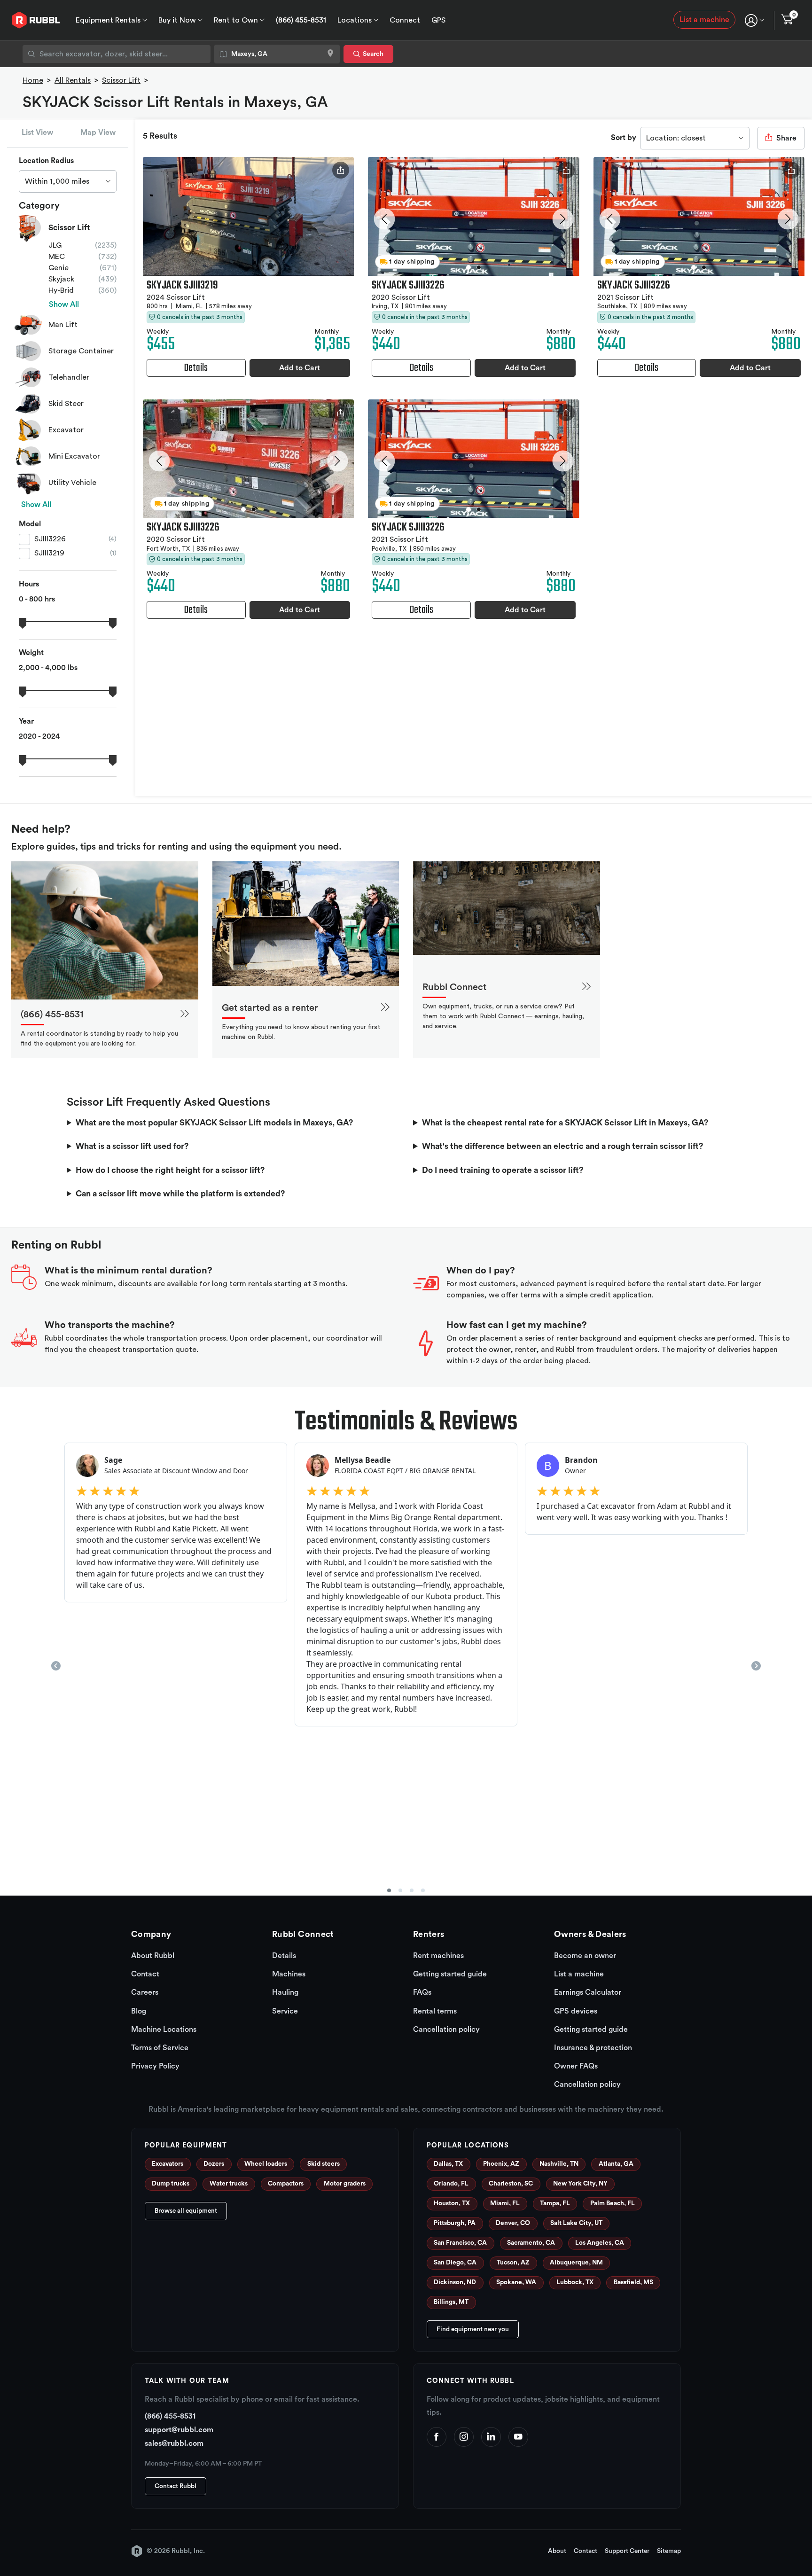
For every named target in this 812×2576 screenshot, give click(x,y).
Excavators (168, 2164)
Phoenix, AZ (501, 2164)
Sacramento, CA (531, 2243)
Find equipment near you (473, 2329)
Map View (98, 133)
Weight (31, 653)
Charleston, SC (511, 2184)
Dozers (214, 2164)
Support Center (627, 2551)
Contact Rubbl (176, 2486)
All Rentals (73, 80)
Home (33, 80)
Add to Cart (300, 368)
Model (30, 524)
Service (285, 2011)
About (557, 2551)
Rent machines (438, 1956)
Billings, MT (451, 2302)
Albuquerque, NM (576, 2263)
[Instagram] (464, 2437)
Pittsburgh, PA (455, 2223)
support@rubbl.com (179, 2430)
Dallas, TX (448, 2164)
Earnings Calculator (588, 1992)
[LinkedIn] (491, 2437)
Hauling (285, 1992)
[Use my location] (330, 54)
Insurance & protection (593, 2048)
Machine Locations (164, 2030)
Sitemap (669, 2551)
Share (785, 138)
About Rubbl (153, 1956)
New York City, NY (580, 2184)
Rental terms (435, 2011)
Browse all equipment (186, 2211)
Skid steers (324, 2164)
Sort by (624, 138)
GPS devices (576, 2011)
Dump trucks (171, 2184)
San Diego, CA (455, 2263)
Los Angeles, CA (600, 2243)
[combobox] (117, 54)
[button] (385, 219)
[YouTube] (518, 2437)
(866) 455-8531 (301, 20)
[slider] (23, 622)
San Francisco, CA (460, 2243)
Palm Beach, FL (613, 2203)
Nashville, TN (559, 2164)
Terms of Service (160, 2048)
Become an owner (585, 1956)
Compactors (286, 2184)
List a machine (704, 20)
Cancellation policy (446, 2030)
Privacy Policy (155, 2066)
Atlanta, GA (616, 2164)
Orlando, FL (451, 2184)
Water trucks (229, 2184)
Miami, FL (505, 2203)
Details (284, 1956)
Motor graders (345, 2184)
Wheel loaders (266, 2164)
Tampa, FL (555, 2203)
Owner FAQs (576, 2066)
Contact (145, 1974)
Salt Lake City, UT (576, 2223)
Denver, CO (513, 2223)
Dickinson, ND (455, 2282)
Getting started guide (450, 1974)
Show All (64, 304)
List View (37, 133)
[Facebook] (437, 2437)
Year (26, 721)
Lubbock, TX (575, 2282)
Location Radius (46, 161)
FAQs (422, 1992)
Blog (139, 2011)
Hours (29, 584)
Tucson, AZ (513, 2263)
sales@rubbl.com (174, 2443)
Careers (145, 1992)
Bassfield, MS (633, 2282)
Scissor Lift (121, 80)
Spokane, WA (516, 2282)
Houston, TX (452, 2203)
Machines (289, 1974)
